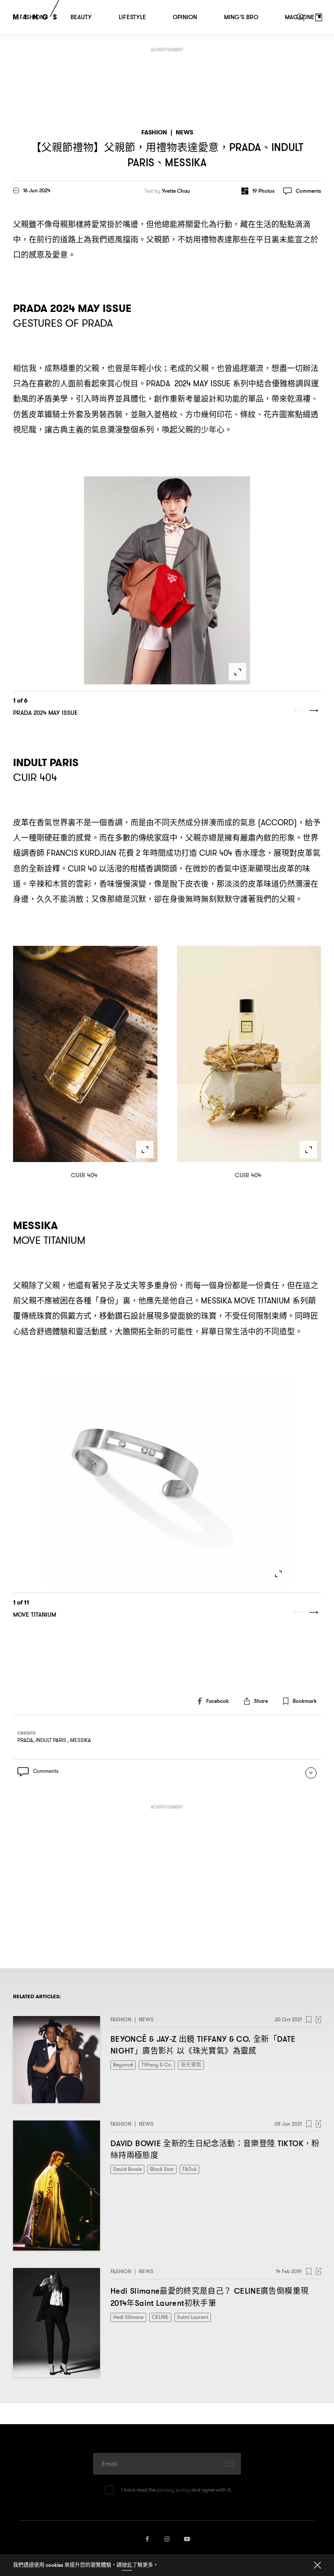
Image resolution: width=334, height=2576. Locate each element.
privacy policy (174, 2490)
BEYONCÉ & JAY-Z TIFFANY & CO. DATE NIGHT (203, 2045)
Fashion (154, 132)
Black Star (162, 2169)
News (184, 132)
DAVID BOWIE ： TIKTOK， (215, 2149)
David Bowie (127, 2169)
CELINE (160, 2317)
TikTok (189, 2169)
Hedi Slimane (128, 2317)
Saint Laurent (193, 2317)
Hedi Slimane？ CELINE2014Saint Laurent (209, 2297)
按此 (127, 2565)
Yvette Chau (176, 191)
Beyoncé (123, 2065)
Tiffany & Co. (157, 2065)
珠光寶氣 (191, 2065)
